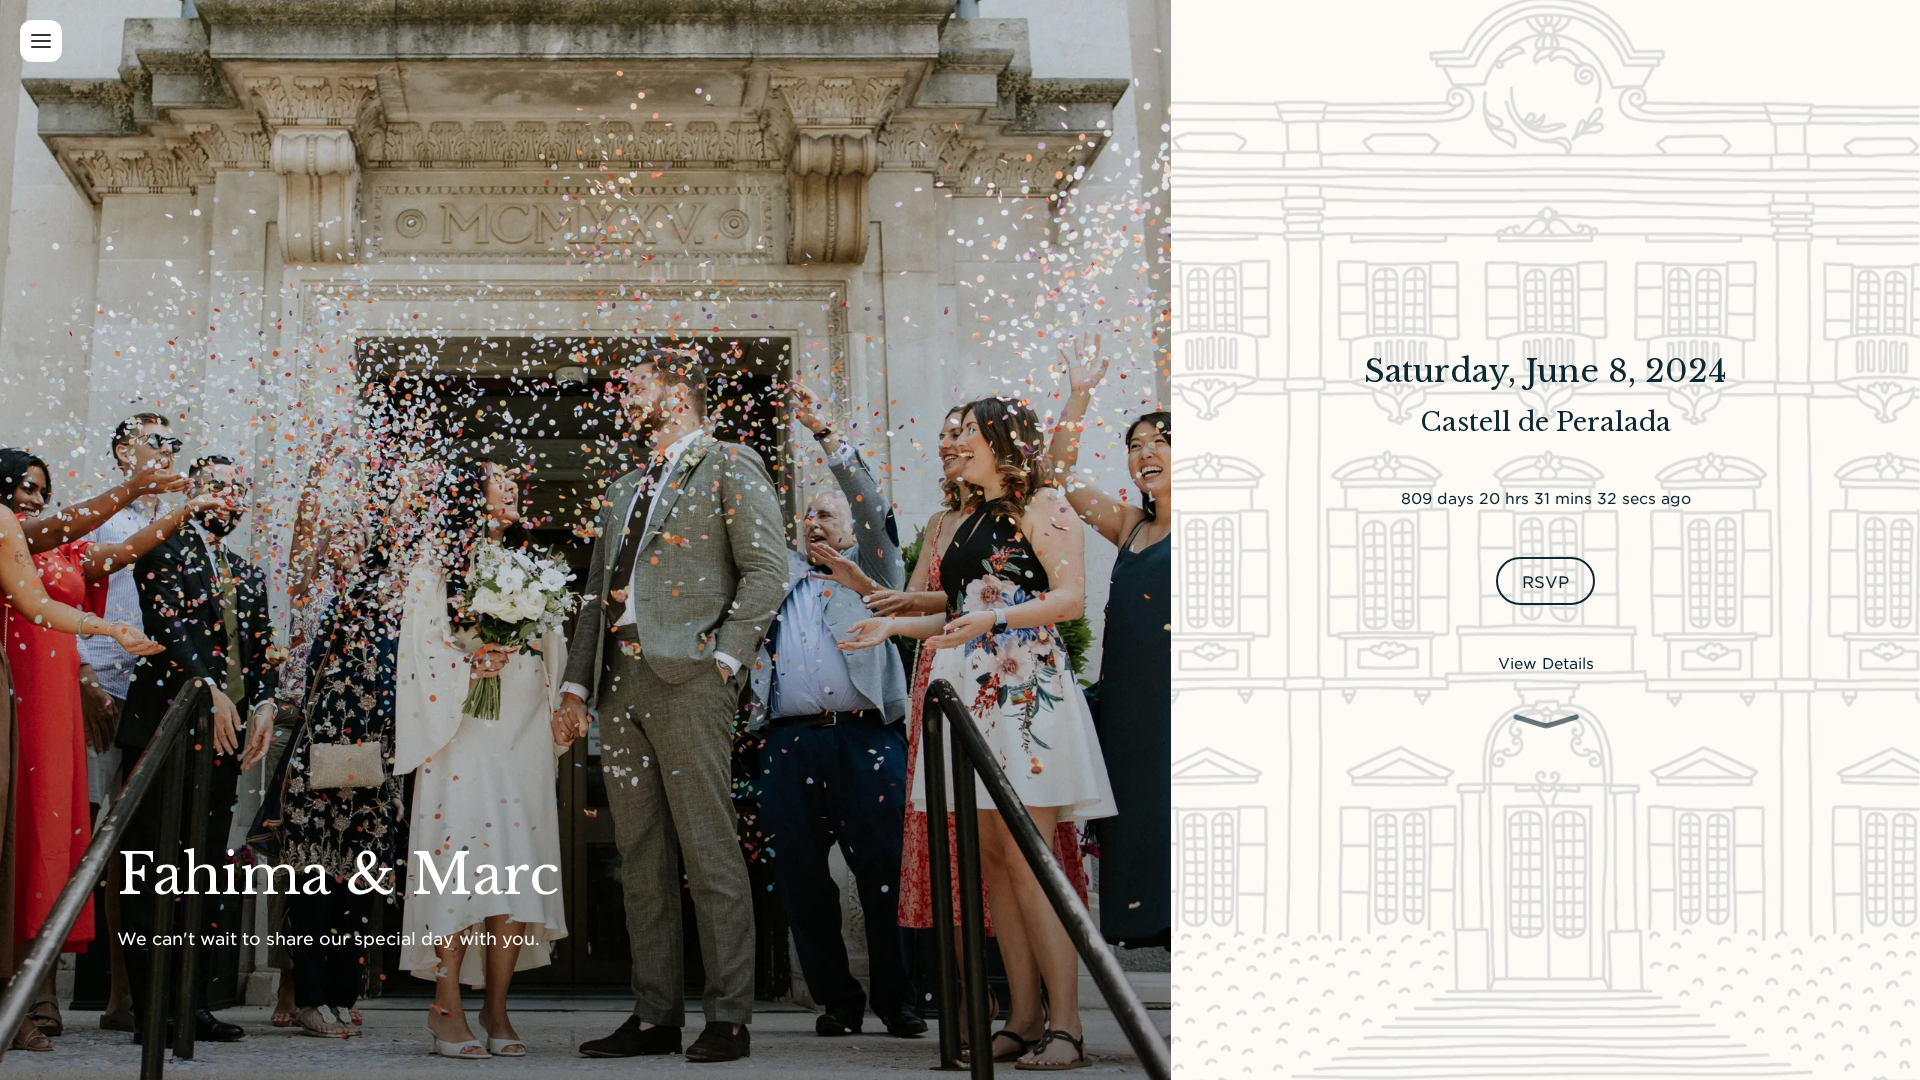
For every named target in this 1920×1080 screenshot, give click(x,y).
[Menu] (41, 41)
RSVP (1545, 581)
